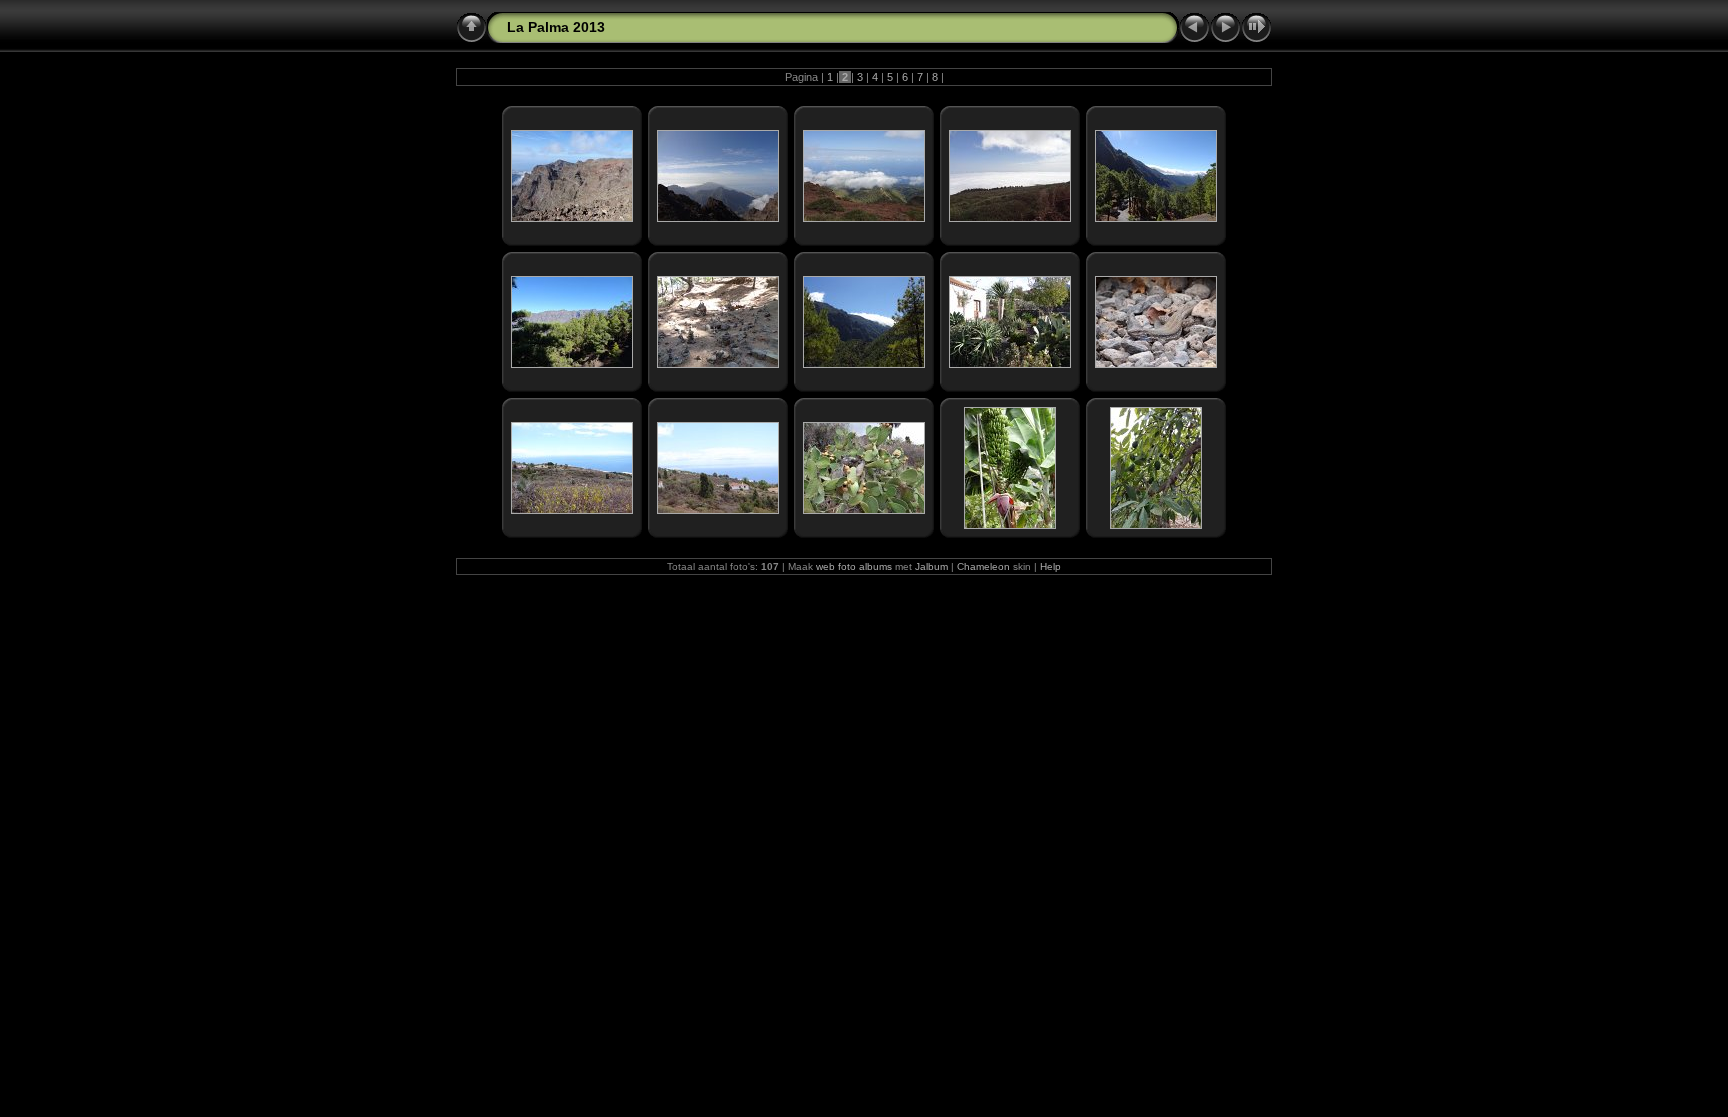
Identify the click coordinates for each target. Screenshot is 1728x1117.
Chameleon (983, 566)
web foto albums (854, 566)
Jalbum (931, 566)
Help (1050, 566)
